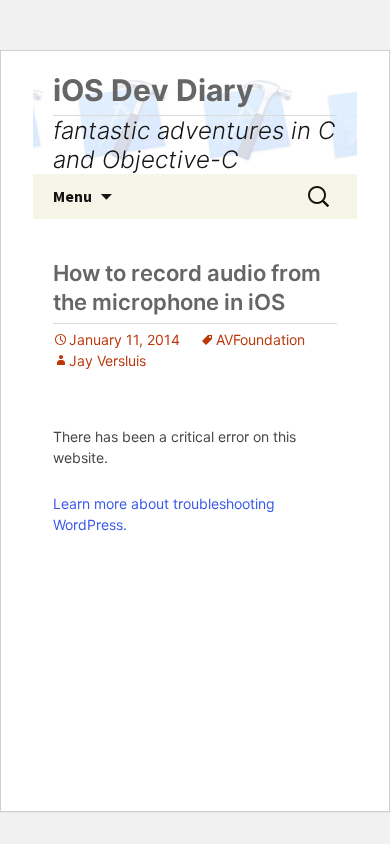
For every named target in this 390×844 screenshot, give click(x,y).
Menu (72, 196)
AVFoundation (260, 339)
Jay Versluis (107, 360)
